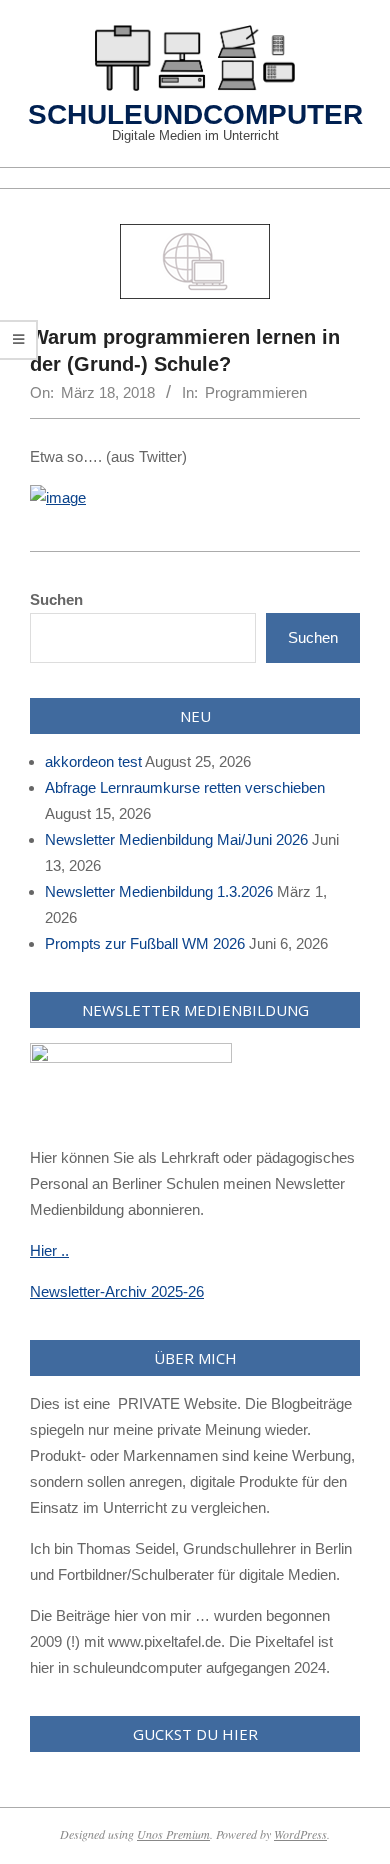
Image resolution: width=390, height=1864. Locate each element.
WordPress (300, 1834)
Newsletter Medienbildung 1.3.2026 (159, 891)
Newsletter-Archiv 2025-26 (117, 1291)
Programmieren (256, 392)
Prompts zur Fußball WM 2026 (145, 943)
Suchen (56, 599)
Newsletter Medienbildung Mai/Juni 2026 (176, 839)
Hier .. (49, 1250)
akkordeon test (93, 761)
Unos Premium (173, 1834)
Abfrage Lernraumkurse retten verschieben (185, 787)
